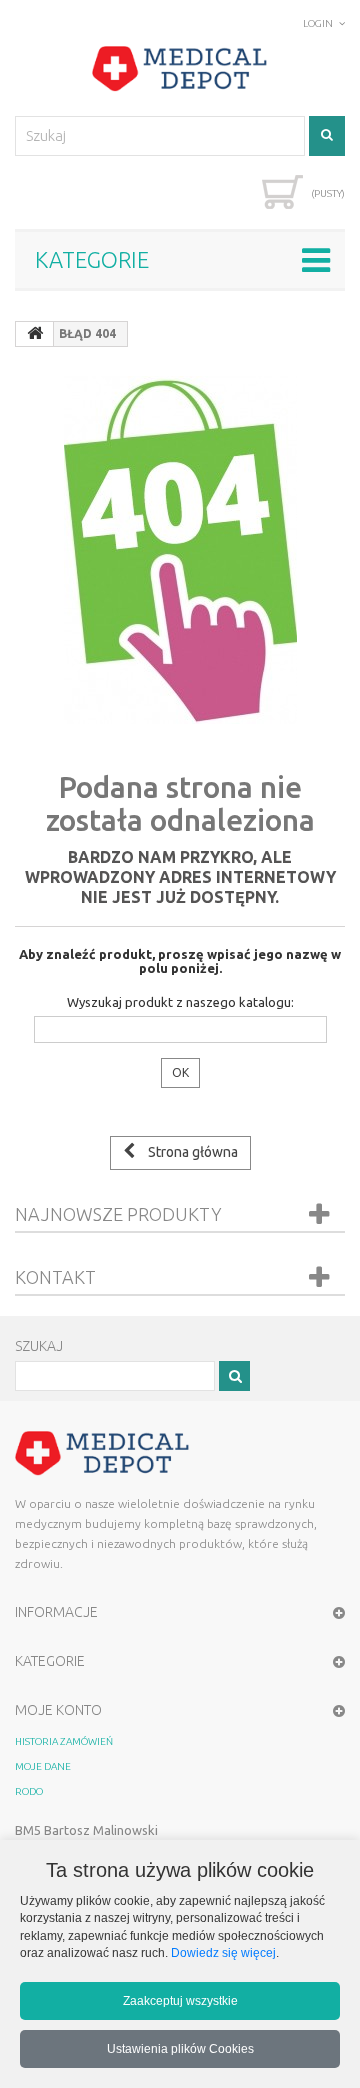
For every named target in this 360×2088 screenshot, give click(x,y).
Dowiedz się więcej (223, 1952)
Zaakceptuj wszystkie (180, 2000)
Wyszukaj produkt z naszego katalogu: (180, 1002)
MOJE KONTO (58, 1710)
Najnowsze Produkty (118, 1214)
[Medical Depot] (180, 69)
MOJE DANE (43, 1766)
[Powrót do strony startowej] (35, 334)
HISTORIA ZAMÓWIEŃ (64, 1741)
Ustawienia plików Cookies (180, 2048)
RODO (29, 1791)
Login (318, 23)
